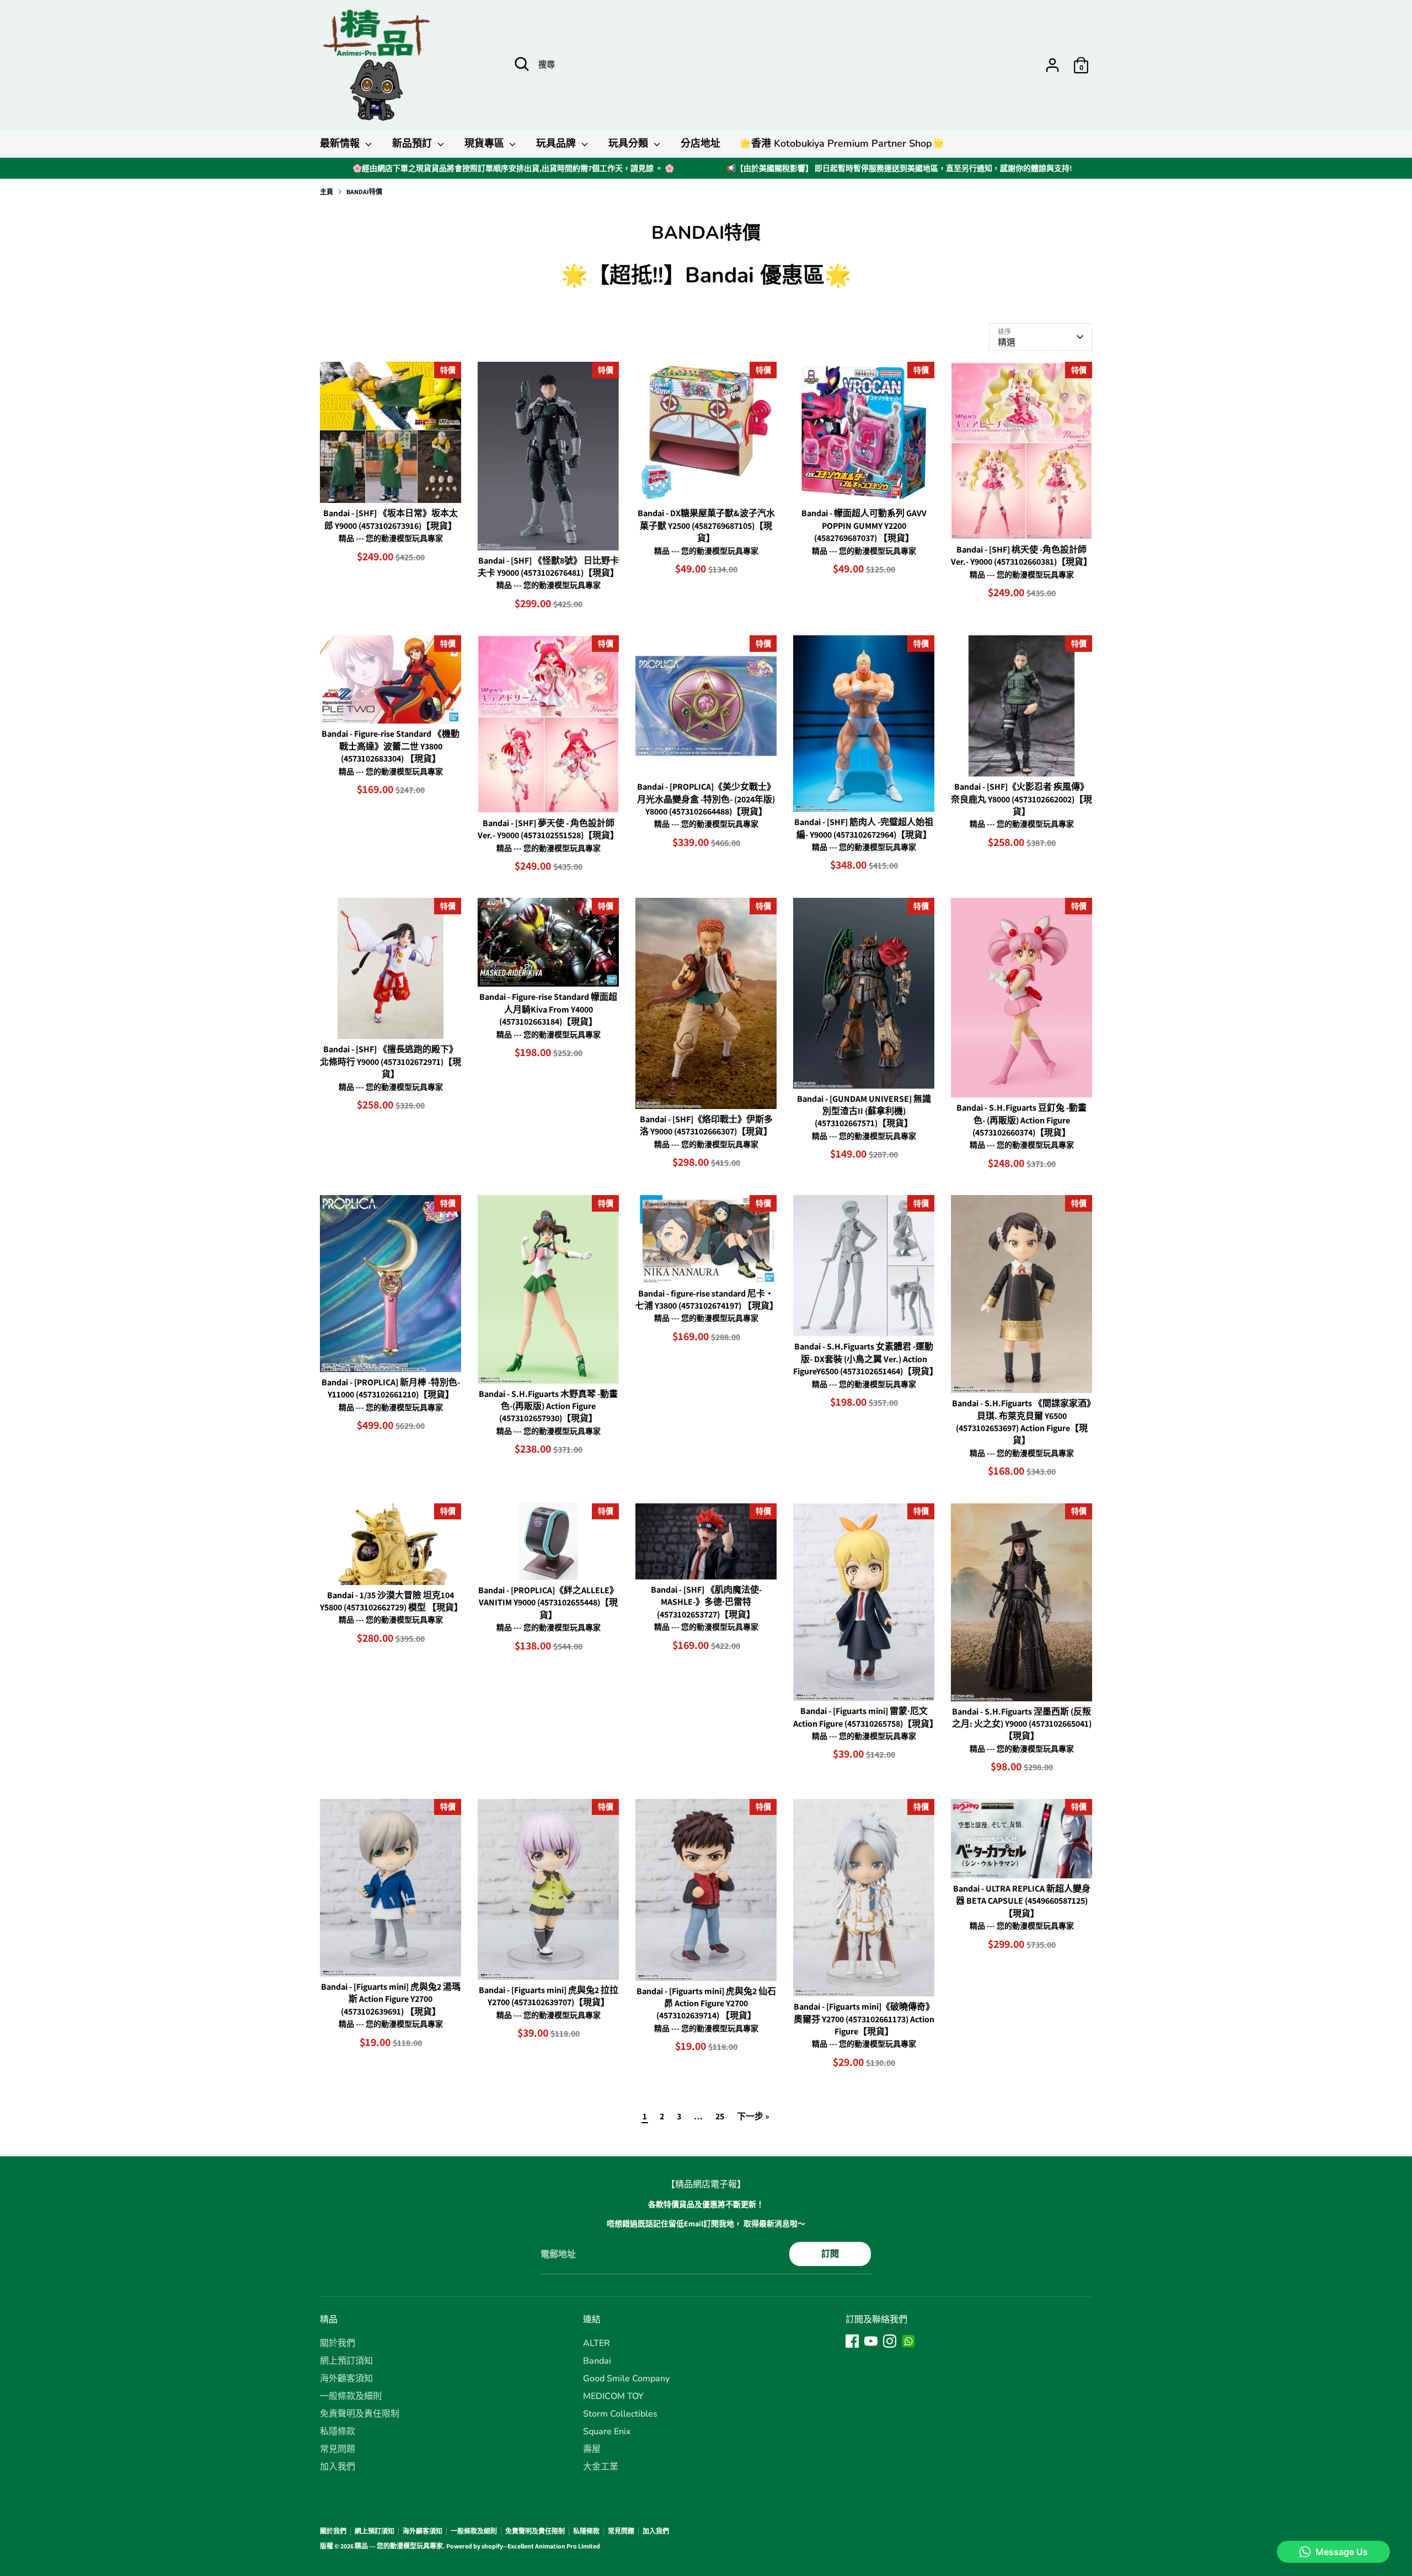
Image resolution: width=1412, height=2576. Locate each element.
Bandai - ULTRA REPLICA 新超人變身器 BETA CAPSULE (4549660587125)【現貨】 (1022, 1901)
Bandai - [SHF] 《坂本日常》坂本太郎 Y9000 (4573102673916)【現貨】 (391, 519)
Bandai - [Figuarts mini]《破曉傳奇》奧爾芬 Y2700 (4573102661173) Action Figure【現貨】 (864, 2019)
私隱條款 (338, 2432)
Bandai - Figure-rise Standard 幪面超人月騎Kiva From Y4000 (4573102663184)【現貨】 (548, 1009)
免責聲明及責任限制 (360, 2414)
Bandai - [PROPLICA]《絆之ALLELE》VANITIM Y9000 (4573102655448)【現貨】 (548, 1603)
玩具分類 (630, 143)
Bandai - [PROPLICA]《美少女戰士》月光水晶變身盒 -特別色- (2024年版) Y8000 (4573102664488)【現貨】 (706, 799)
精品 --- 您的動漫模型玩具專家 (399, 2546)
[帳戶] (1052, 65)
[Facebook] (852, 2341)
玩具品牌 (557, 143)
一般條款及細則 (351, 2396)
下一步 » (753, 2116)
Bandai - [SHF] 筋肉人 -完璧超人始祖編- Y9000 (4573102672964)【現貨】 (864, 828)
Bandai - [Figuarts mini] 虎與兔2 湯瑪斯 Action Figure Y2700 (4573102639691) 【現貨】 (391, 1999)
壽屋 (592, 2449)
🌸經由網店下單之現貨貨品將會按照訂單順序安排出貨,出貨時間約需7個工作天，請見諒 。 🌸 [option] (513, 168)
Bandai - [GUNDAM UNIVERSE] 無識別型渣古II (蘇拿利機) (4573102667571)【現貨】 (864, 1111)
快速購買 (391, 484)
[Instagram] (890, 2341)
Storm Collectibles (620, 2414)
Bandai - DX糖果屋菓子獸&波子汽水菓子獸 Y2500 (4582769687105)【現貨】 (706, 526)
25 (720, 2116)
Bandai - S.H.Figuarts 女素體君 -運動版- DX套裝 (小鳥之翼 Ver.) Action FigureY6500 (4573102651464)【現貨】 (866, 1359)
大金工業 (601, 2467)
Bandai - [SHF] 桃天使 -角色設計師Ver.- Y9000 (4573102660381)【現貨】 (1021, 556)
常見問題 (338, 2449)
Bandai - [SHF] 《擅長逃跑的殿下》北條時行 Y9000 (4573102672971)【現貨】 (391, 1062)
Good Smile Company (626, 2379)
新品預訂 (413, 143)
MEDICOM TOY (613, 2396)
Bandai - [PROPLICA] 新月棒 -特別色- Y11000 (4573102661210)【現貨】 (391, 1388)
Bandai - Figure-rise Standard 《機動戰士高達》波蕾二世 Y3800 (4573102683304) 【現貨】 (391, 746)
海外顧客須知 (346, 2379)
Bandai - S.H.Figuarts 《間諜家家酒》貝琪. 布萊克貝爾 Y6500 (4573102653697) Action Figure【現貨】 (1021, 1422)
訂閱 (830, 2254)
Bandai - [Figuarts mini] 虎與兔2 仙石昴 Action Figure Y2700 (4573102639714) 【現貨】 (706, 2004)
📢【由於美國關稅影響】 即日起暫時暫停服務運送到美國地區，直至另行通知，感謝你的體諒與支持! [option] (899, 168)
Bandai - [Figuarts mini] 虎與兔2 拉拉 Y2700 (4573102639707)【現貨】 (549, 1996)
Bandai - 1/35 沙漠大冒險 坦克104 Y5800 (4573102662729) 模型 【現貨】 (391, 1601)
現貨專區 (486, 143)
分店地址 (700, 143)
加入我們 (338, 2467)
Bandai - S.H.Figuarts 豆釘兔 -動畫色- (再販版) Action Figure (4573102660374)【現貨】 (1021, 1120)
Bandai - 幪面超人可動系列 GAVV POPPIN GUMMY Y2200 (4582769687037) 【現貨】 (864, 526)
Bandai (597, 2361)
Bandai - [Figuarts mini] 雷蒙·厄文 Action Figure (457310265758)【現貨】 (866, 1717)
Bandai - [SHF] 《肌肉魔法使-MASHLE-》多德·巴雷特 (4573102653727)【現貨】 (706, 1602)
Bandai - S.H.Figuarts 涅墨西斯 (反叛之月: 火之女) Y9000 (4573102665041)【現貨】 (1022, 1724)
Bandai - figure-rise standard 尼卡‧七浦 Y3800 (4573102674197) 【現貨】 (707, 1300)
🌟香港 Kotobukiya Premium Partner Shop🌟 (842, 143)
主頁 (327, 192)
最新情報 (341, 143)
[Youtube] (871, 2341)
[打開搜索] (522, 64)
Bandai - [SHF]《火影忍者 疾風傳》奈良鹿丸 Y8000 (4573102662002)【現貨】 (1021, 799)
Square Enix (607, 2432)
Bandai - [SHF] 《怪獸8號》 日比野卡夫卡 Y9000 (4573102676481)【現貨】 (548, 567)
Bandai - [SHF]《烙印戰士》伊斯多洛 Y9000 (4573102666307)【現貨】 (706, 1125)
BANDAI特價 (364, 192)
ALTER (597, 2343)
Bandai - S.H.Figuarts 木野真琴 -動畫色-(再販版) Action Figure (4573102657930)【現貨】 (548, 1406)
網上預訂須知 (346, 2361)
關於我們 (338, 2343)
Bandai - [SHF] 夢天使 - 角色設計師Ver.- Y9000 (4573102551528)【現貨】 (548, 829)
